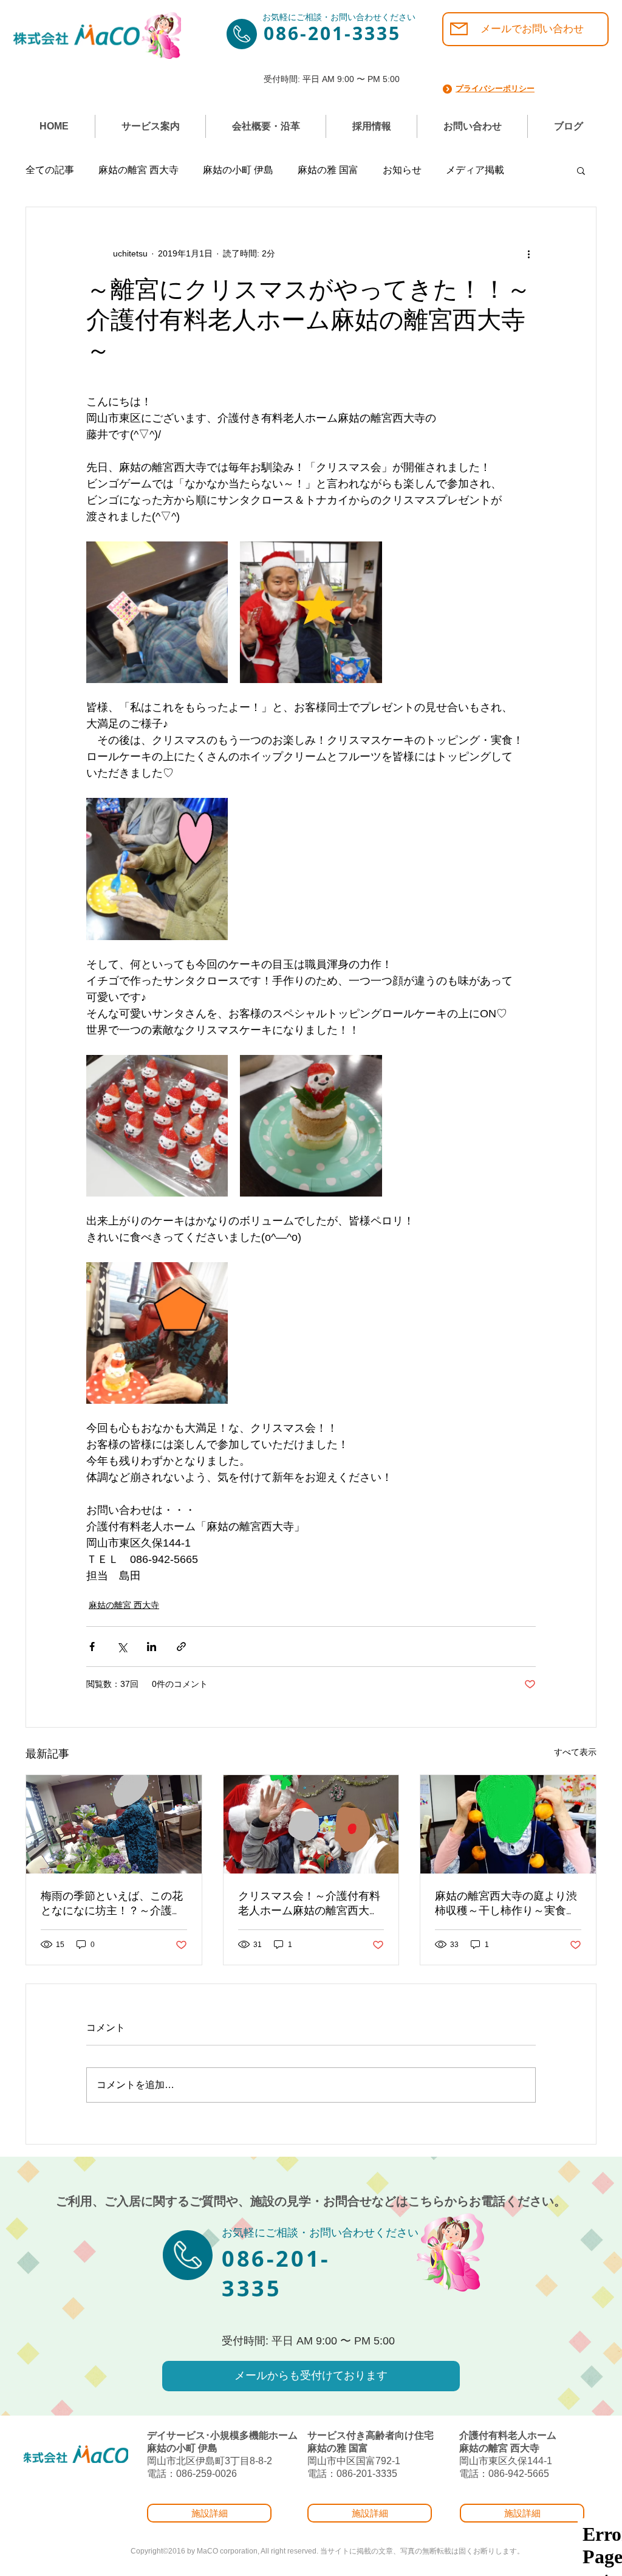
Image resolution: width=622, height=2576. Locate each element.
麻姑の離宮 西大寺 (138, 170)
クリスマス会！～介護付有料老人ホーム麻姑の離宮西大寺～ (309, 1904)
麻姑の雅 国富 (328, 170)
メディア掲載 (475, 170)
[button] (581, 170)
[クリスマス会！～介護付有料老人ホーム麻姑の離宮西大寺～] (311, 1824)
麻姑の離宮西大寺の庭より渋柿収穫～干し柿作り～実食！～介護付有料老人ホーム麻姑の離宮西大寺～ (506, 1904)
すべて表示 (575, 1752)
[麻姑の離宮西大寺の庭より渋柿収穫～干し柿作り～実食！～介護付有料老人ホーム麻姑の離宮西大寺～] (508, 1824)
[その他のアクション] (528, 253)
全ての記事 (50, 170)
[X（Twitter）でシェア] (122, 1647)
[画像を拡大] (157, 612)
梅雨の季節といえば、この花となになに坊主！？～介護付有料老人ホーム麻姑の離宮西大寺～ (112, 1904)
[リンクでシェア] (181, 1647)
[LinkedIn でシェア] (152, 1647)
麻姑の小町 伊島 (238, 170)
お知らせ (402, 170)
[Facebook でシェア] (92, 1647)
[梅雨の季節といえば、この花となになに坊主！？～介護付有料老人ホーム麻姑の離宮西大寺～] (114, 1824)
